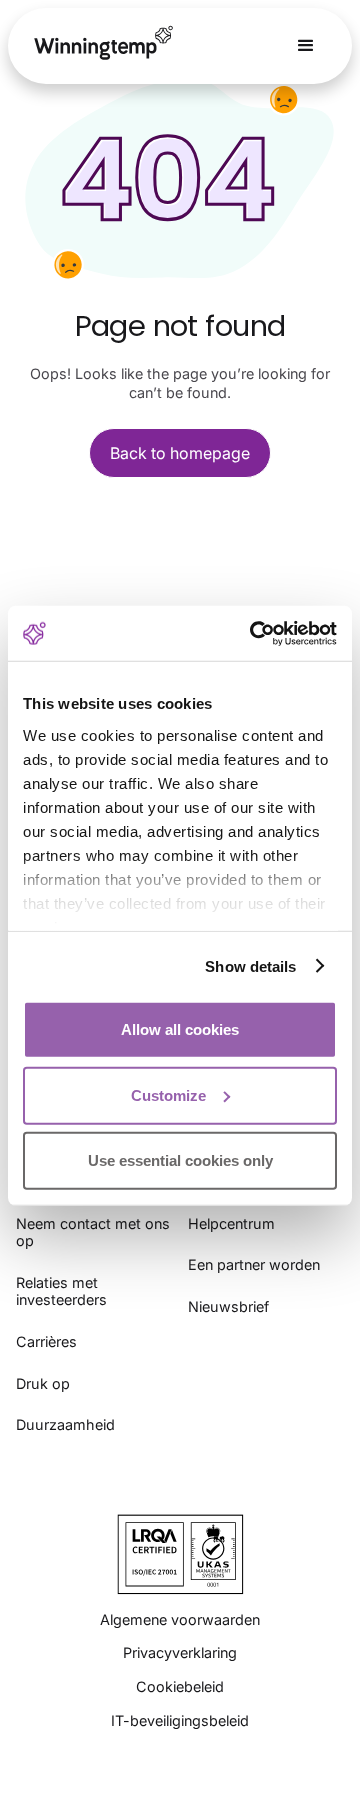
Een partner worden (254, 1264)
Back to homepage (180, 453)
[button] (306, 46)
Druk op (43, 1383)
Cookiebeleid (180, 1686)
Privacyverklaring (180, 1652)
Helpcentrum (231, 1223)
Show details (250, 965)
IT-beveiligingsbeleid (180, 1720)
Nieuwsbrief (228, 1306)
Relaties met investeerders (61, 1291)
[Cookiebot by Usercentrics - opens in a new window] (254, 633)
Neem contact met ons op (93, 1232)
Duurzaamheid (65, 1424)
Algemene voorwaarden (180, 1619)
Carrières (46, 1341)
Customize (168, 1094)
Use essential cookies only (180, 1160)
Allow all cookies (180, 1029)
